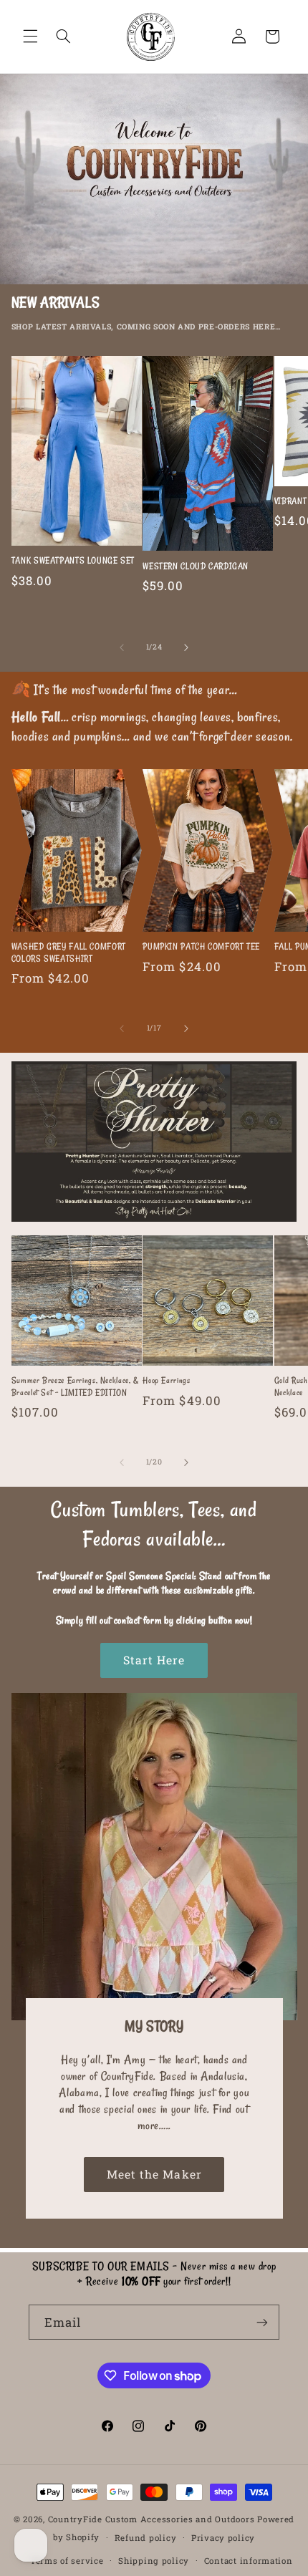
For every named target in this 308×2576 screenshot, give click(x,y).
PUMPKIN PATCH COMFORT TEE (201, 946)
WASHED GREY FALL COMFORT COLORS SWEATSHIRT (69, 952)
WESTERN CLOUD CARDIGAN (196, 566)
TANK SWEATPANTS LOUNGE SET (73, 560)
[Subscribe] (262, 2322)
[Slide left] (122, 647)
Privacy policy (223, 2538)
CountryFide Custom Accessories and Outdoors (151, 2519)
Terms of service (67, 2561)
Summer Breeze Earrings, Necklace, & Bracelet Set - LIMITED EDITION (75, 1386)
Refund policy (146, 2538)
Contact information (249, 2561)
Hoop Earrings (166, 1380)
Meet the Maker (154, 2174)
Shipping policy (154, 2561)
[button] (30, 37)
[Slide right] (186, 647)
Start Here (154, 1660)
